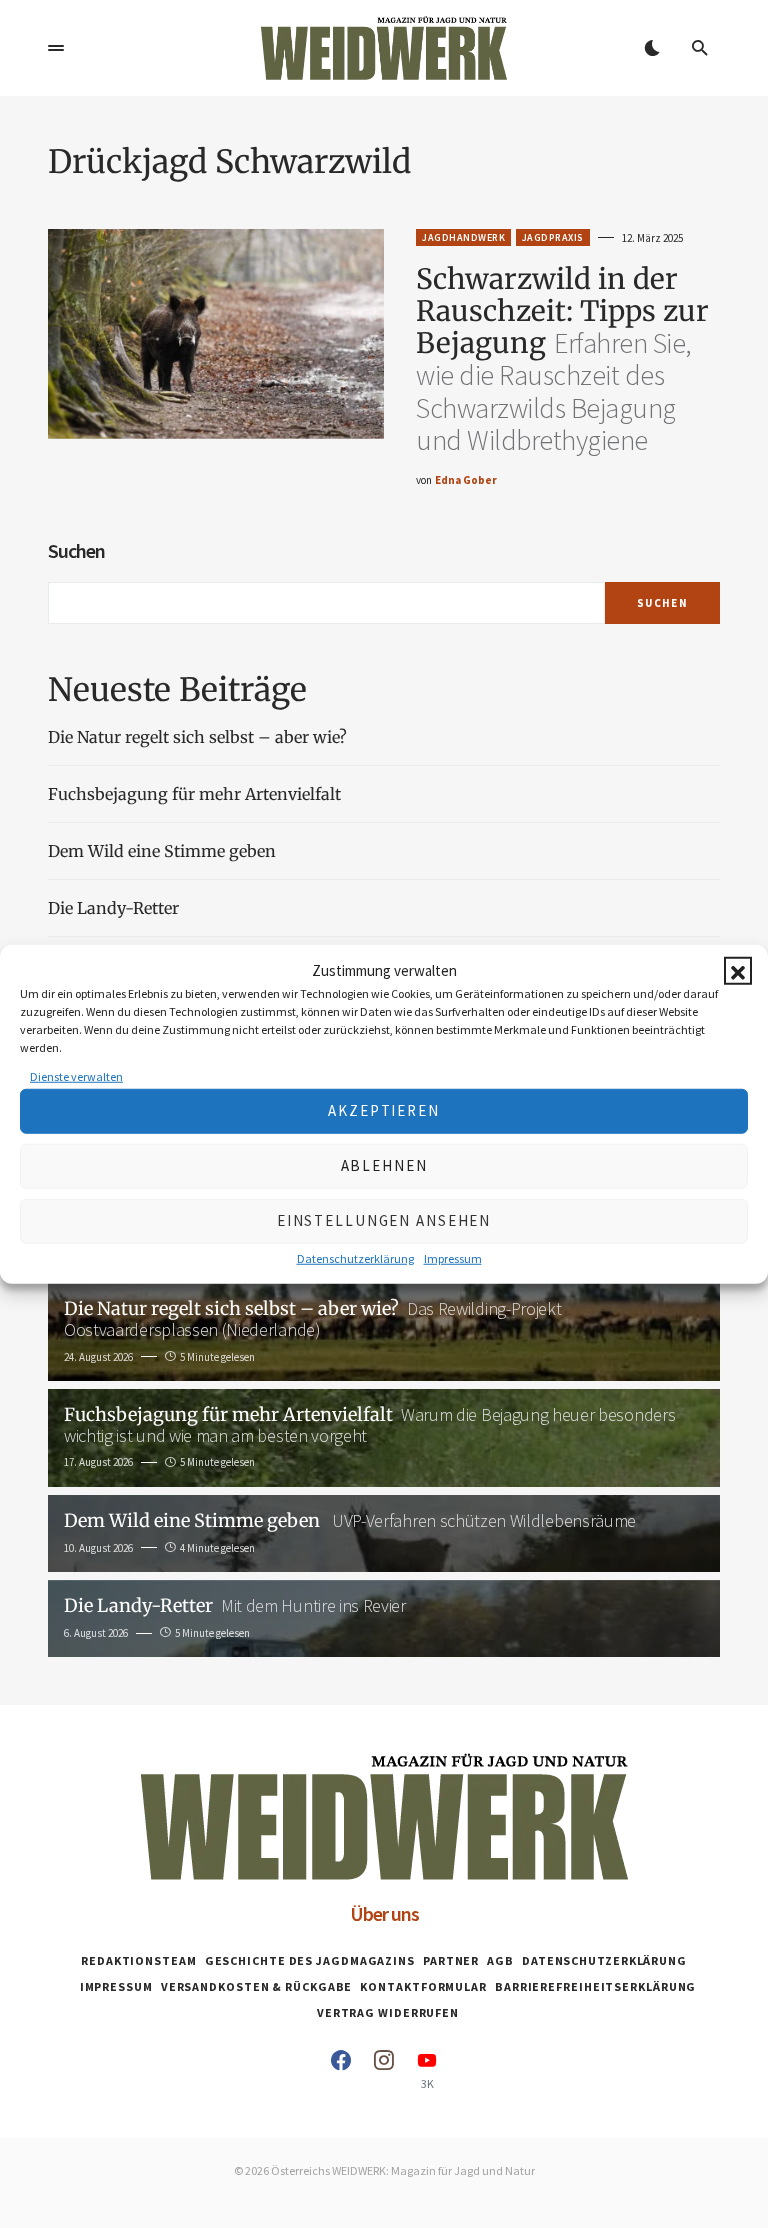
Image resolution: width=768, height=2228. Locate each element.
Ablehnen (384, 1165)
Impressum (453, 1257)
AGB (500, 1960)
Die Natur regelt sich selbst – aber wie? (197, 737)
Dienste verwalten (76, 1075)
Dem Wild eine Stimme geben (164, 851)
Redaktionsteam (139, 1960)
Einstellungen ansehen (384, 1220)
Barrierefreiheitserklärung (595, 1986)
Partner (451, 1960)
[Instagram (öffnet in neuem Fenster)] (384, 2070)
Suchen (76, 550)
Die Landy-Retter (113, 908)
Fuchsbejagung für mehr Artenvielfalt (194, 794)
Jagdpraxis (553, 237)
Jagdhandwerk (463, 237)
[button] (738, 971)
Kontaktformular (423, 1986)
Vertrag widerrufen (388, 2012)
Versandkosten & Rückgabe (257, 1986)
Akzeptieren (384, 1110)
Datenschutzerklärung (355, 1257)
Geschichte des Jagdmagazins (310, 1960)
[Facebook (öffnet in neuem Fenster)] (341, 2070)
